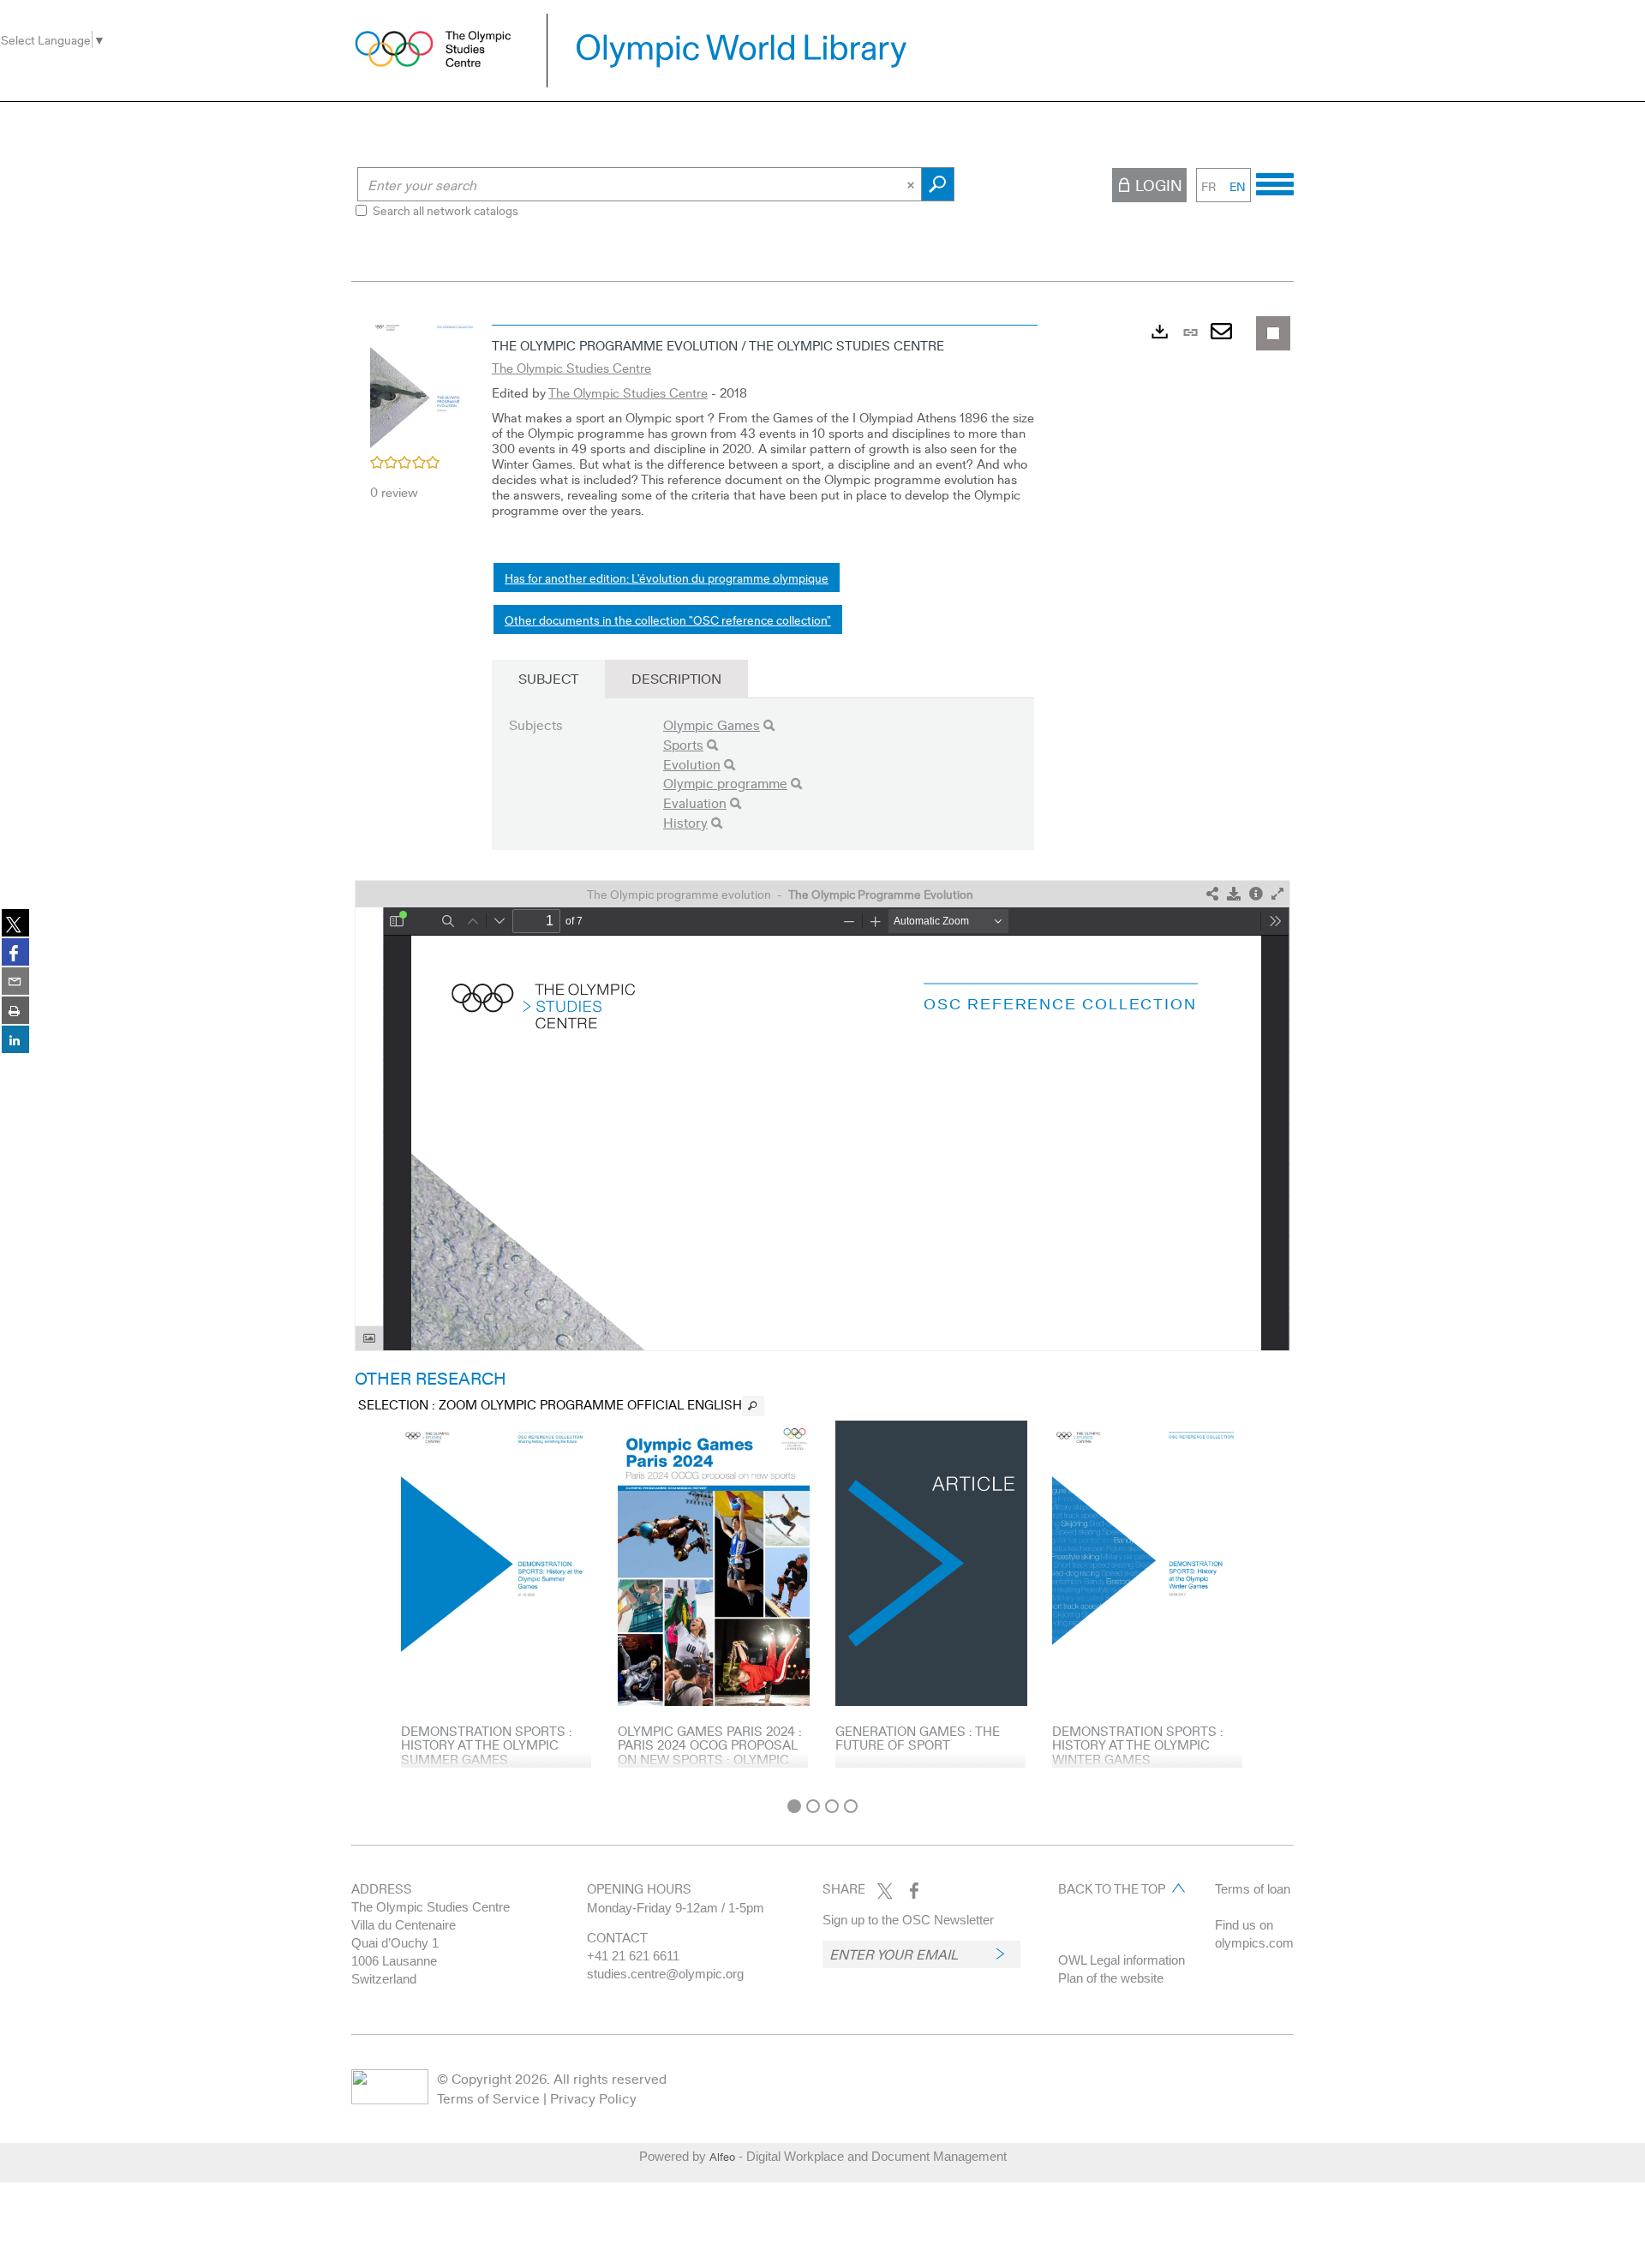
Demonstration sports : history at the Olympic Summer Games (487, 1745)
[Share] (1212, 894)
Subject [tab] (548, 678)
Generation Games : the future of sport (918, 1738)
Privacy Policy (593, 2098)
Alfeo (722, 2157)
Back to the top (1112, 1888)
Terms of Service (488, 2098)
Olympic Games (712, 724)
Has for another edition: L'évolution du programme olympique (667, 577)
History (685, 822)
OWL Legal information (1122, 1960)
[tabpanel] (822, 1053)
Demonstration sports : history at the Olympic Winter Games (1138, 1745)
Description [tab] (676, 678)
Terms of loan (1253, 1889)
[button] (422, 384)
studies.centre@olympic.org (665, 1974)
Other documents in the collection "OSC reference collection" (668, 619)
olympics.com (1254, 1943)
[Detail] (1256, 894)
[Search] (769, 725)
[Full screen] (1277, 894)
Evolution (692, 764)
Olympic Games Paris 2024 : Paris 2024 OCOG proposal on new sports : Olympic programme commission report (710, 1759)
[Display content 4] (851, 1806)
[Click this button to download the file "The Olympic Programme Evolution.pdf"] (1234, 894)
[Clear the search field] (912, 184)
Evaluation (695, 802)
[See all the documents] (753, 1406)
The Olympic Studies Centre (571, 368)
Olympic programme (725, 783)
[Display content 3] (832, 1806)
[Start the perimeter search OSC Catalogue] (938, 184)
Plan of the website (1111, 1978)
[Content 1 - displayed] (794, 1806)
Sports (683, 744)
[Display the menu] (1275, 182)
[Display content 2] (813, 1806)
